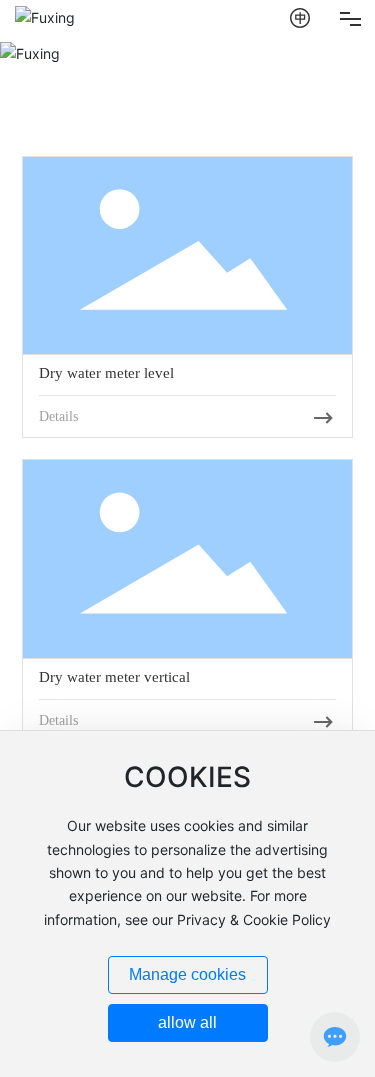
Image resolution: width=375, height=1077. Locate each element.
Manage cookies (187, 974)
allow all (187, 1022)
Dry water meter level (106, 373)
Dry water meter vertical (114, 677)
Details (58, 416)
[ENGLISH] (301, 17)
